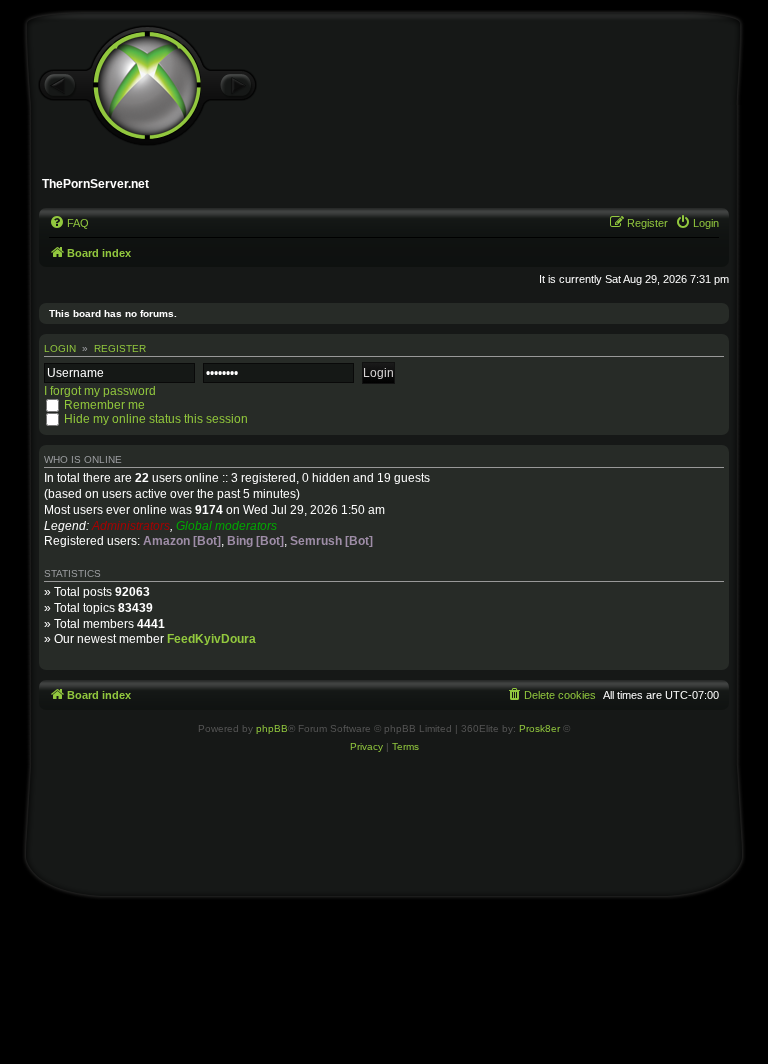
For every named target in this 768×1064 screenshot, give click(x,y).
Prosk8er (539, 728)
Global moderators (226, 526)
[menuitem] (69, 223)
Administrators (131, 526)
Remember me (104, 405)
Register (120, 348)
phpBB (272, 728)
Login (60, 348)
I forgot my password (100, 391)
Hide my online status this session (156, 419)
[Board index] (147, 86)
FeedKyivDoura (211, 639)
